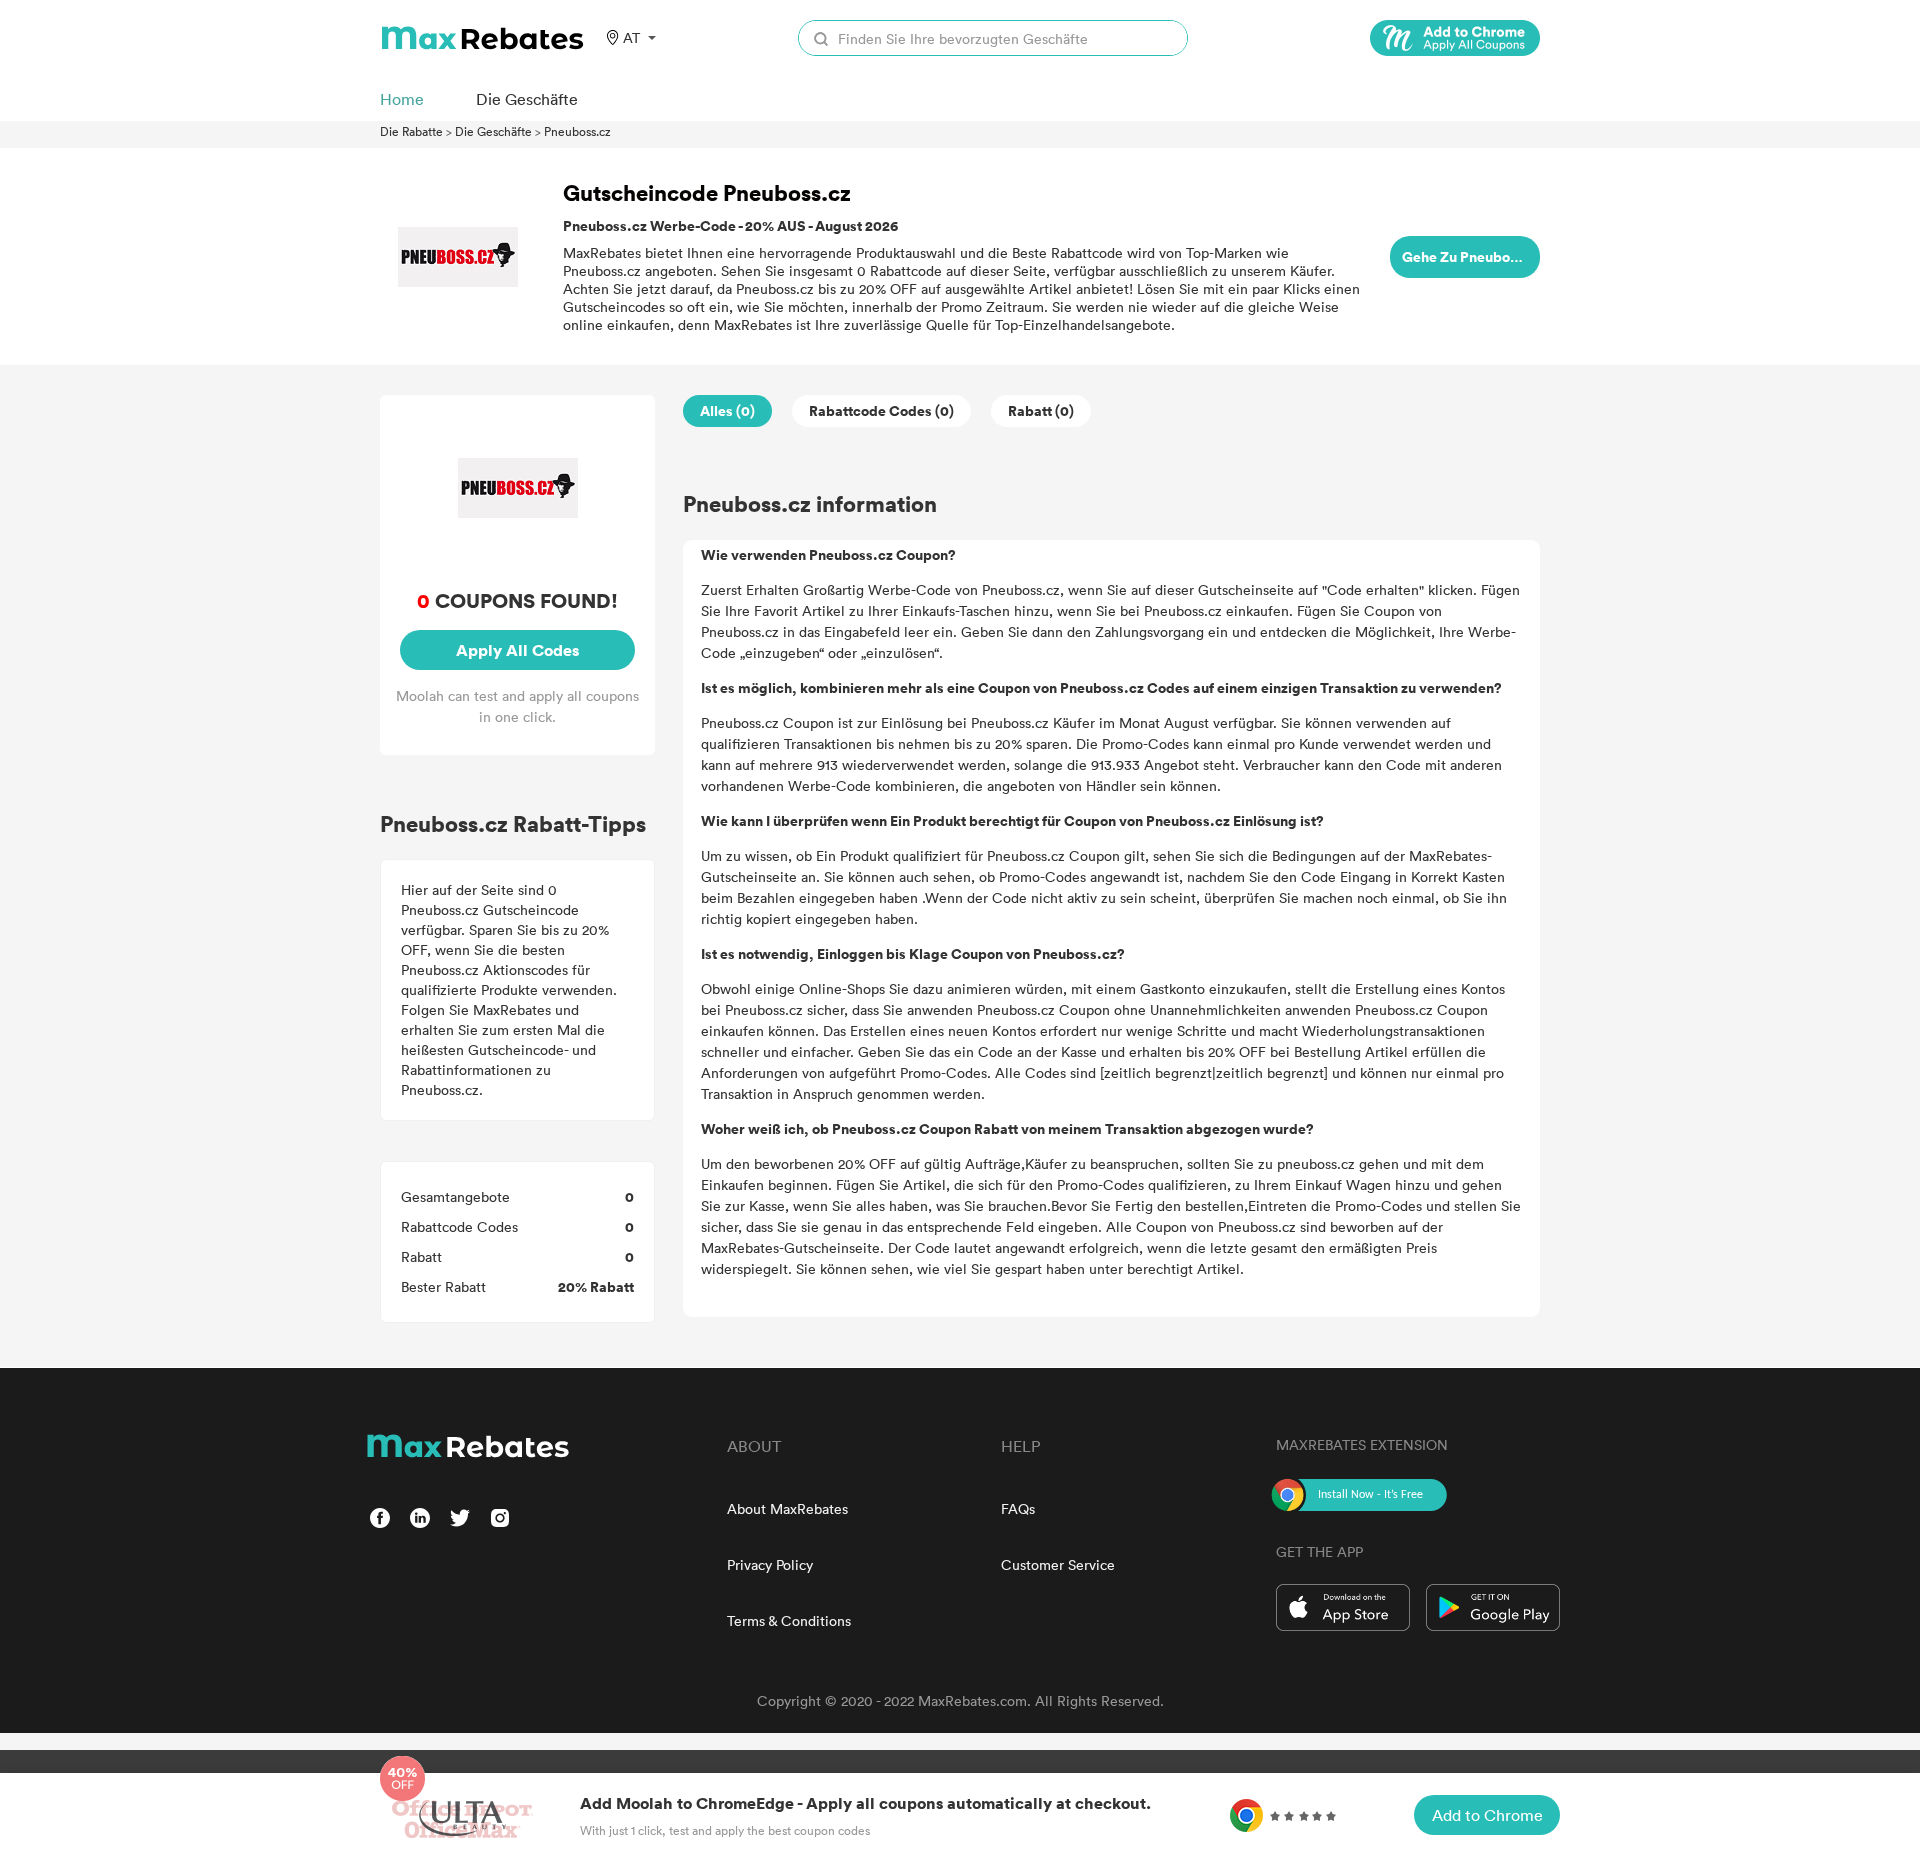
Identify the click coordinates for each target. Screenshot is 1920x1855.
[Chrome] (1455, 38)
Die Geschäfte (493, 131)
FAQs (1018, 1508)
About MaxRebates (787, 1508)
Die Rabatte (411, 131)
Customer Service (1058, 1564)
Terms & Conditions (789, 1620)
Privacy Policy (770, 1564)
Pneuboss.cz (577, 131)
